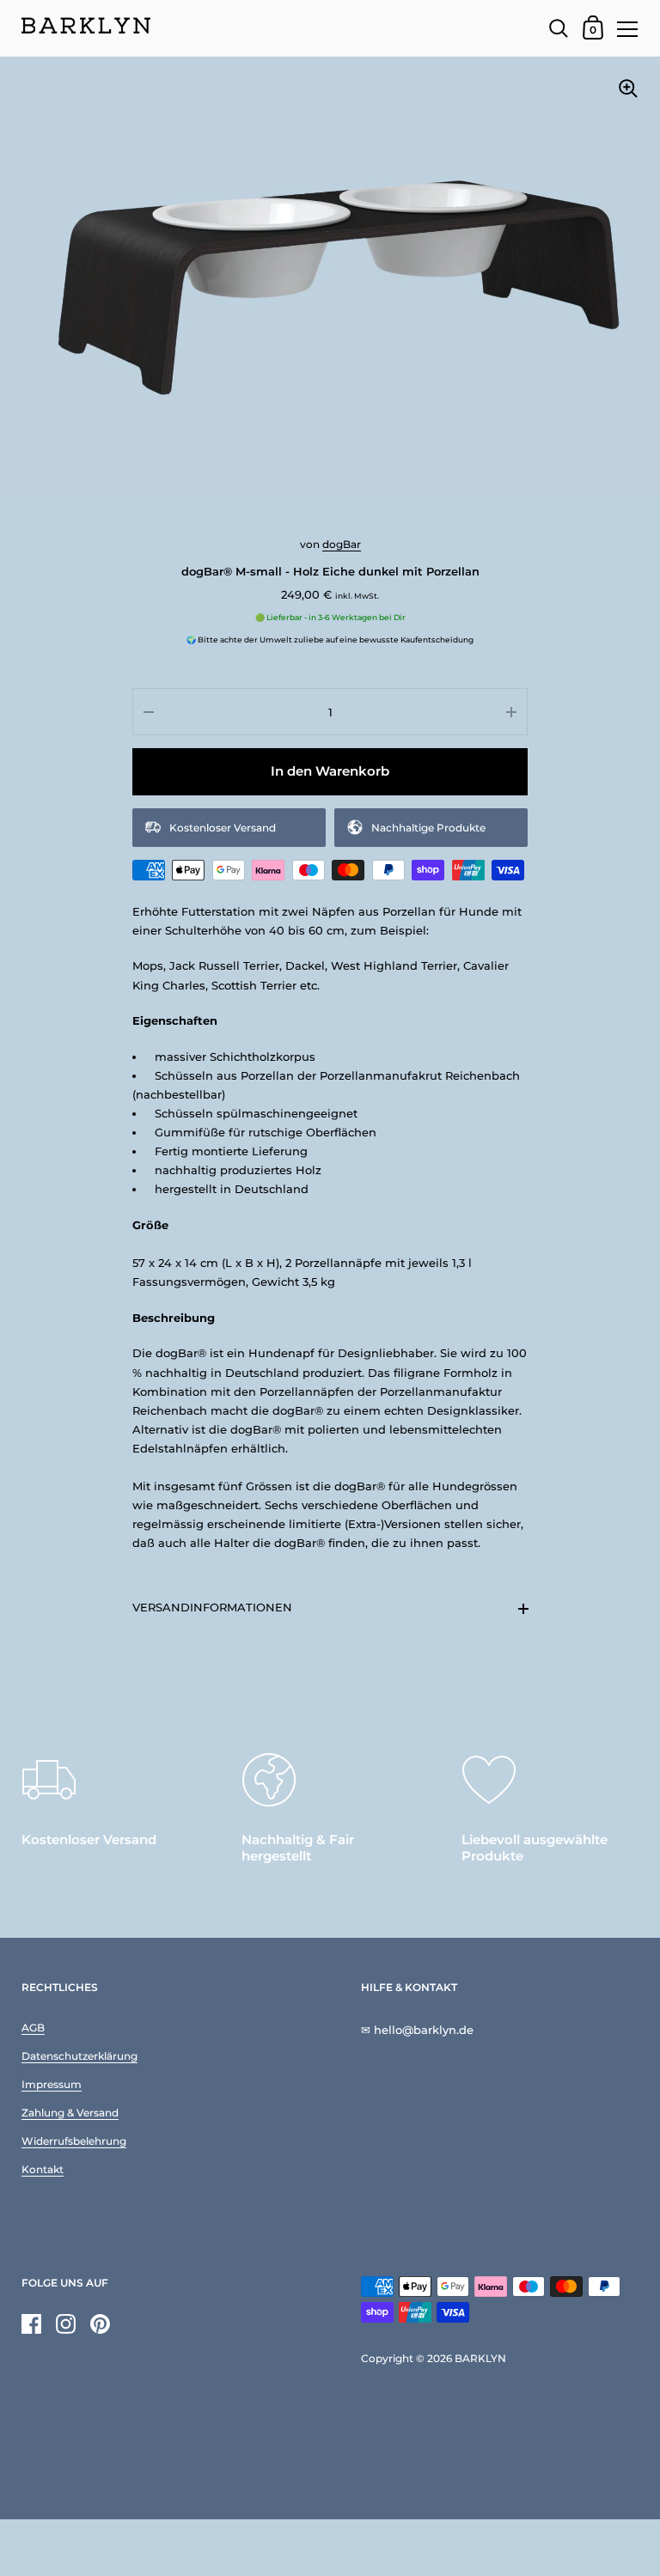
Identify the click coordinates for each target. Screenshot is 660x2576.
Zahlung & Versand (70, 2113)
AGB (33, 2028)
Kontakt (43, 2169)
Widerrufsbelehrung (74, 2141)
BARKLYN (480, 2358)
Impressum (52, 2084)
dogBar (342, 544)
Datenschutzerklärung (79, 2056)
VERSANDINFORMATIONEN (212, 1607)
